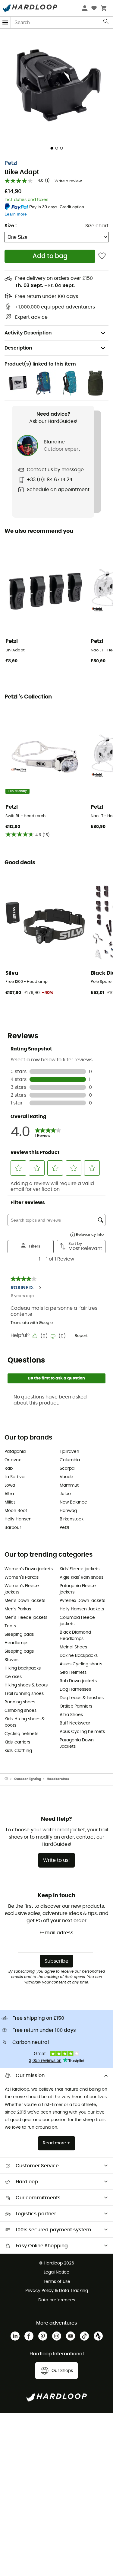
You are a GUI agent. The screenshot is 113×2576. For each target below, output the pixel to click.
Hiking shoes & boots (26, 1685)
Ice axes (13, 1677)
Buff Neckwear (75, 1723)
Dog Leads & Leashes (82, 1698)
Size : (11, 226)
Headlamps (16, 1643)
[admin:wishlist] (102, 256)
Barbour (13, 1528)
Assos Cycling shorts (81, 1664)
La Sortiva (14, 1477)
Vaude (66, 1477)
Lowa (10, 1485)
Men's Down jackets (25, 1601)
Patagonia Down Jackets (77, 1743)
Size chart (97, 226)
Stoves (11, 1660)
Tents (10, 1626)
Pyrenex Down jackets (82, 1601)
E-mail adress (56, 1933)
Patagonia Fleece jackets (78, 1589)
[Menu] (5, 22)
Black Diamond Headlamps (75, 1636)
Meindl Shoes (73, 1647)
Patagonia (15, 1452)
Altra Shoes (71, 1715)
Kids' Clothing (18, 1751)
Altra (9, 1494)
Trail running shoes (24, 1694)
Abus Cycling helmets (82, 1732)
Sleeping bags (19, 1651)
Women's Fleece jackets (22, 1589)
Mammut (69, 1485)
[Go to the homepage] (9, 1779)
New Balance (73, 1502)
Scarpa (67, 1469)
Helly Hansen (18, 1519)
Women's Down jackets (29, 1569)
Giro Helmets (73, 1673)
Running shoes (20, 1702)
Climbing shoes (20, 1711)
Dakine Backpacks (79, 1656)
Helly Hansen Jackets (82, 1609)
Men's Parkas (18, 1609)
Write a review (68, 181)
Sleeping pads (19, 1635)
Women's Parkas (22, 1577)
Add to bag (50, 256)
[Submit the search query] (106, 23)
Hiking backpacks (23, 1668)
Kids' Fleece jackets (80, 1569)
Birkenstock (72, 1519)
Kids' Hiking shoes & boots (25, 1722)
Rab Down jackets (78, 1681)
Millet (10, 1502)
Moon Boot (16, 1511)
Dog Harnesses (75, 1689)
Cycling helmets (21, 1734)
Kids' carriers (17, 1742)
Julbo (65, 1494)
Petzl (11, 163)
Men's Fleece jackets (26, 1618)
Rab (9, 1469)
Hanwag (68, 1511)
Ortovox (13, 1460)
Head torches (58, 1779)
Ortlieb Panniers (76, 1706)
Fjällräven (69, 1452)
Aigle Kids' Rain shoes (82, 1577)
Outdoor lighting (28, 1779)
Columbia (70, 1460)
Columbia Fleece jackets (77, 1621)
